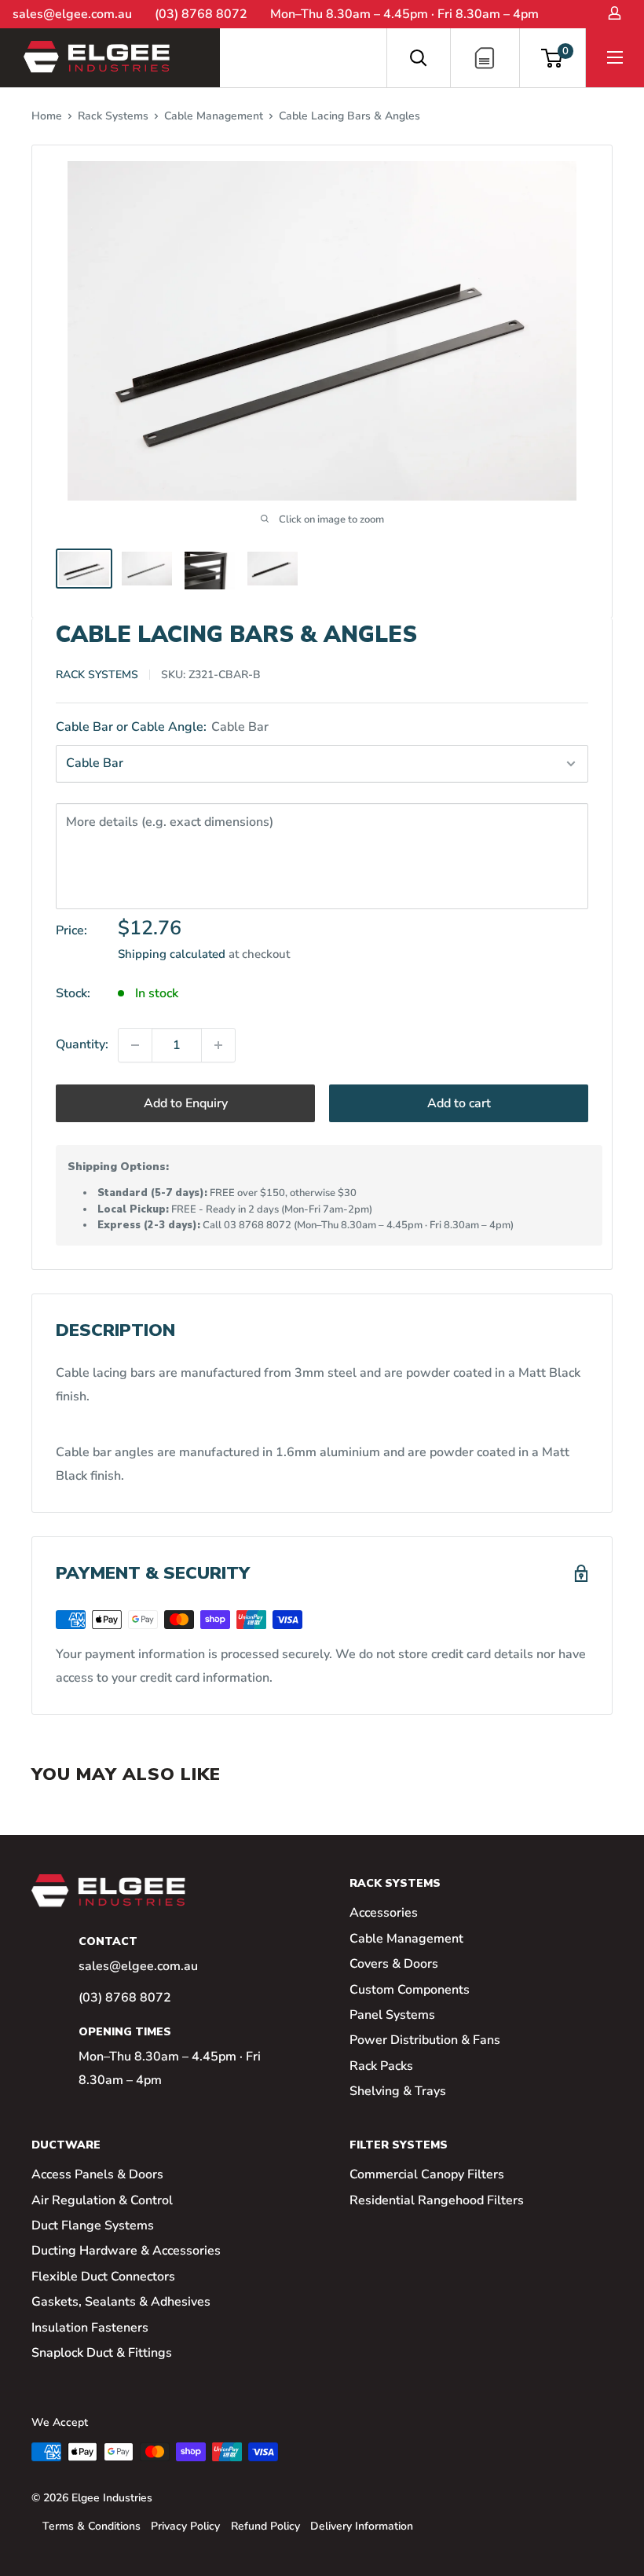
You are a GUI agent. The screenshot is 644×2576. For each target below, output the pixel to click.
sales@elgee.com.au (72, 14)
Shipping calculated (172, 954)
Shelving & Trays (398, 2091)
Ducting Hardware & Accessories (126, 2251)
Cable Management (214, 116)
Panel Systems (392, 2015)
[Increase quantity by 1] (218, 1045)
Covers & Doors (394, 1964)
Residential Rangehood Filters (437, 2200)
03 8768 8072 (258, 1225)
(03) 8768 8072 (201, 14)
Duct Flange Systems (93, 2226)
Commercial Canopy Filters (427, 2174)
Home (47, 116)
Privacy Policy (185, 2526)
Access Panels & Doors (97, 2174)
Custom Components (410, 1990)
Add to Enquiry (186, 1103)
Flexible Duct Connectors (103, 2277)
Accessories (384, 1913)
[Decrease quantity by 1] (135, 1045)
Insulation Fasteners (90, 2328)
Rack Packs (381, 2066)
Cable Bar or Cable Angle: (162, 727)
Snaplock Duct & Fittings (102, 2353)
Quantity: (82, 1044)
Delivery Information (362, 2526)
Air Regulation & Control (102, 2200)
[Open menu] (615, 57)
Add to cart (459, 1103)
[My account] (614, 13)
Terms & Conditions (91, 2526)
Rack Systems (113, 116)
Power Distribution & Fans (425, 2040)
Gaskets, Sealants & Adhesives (121, 2302)
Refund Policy (265, 2526)
